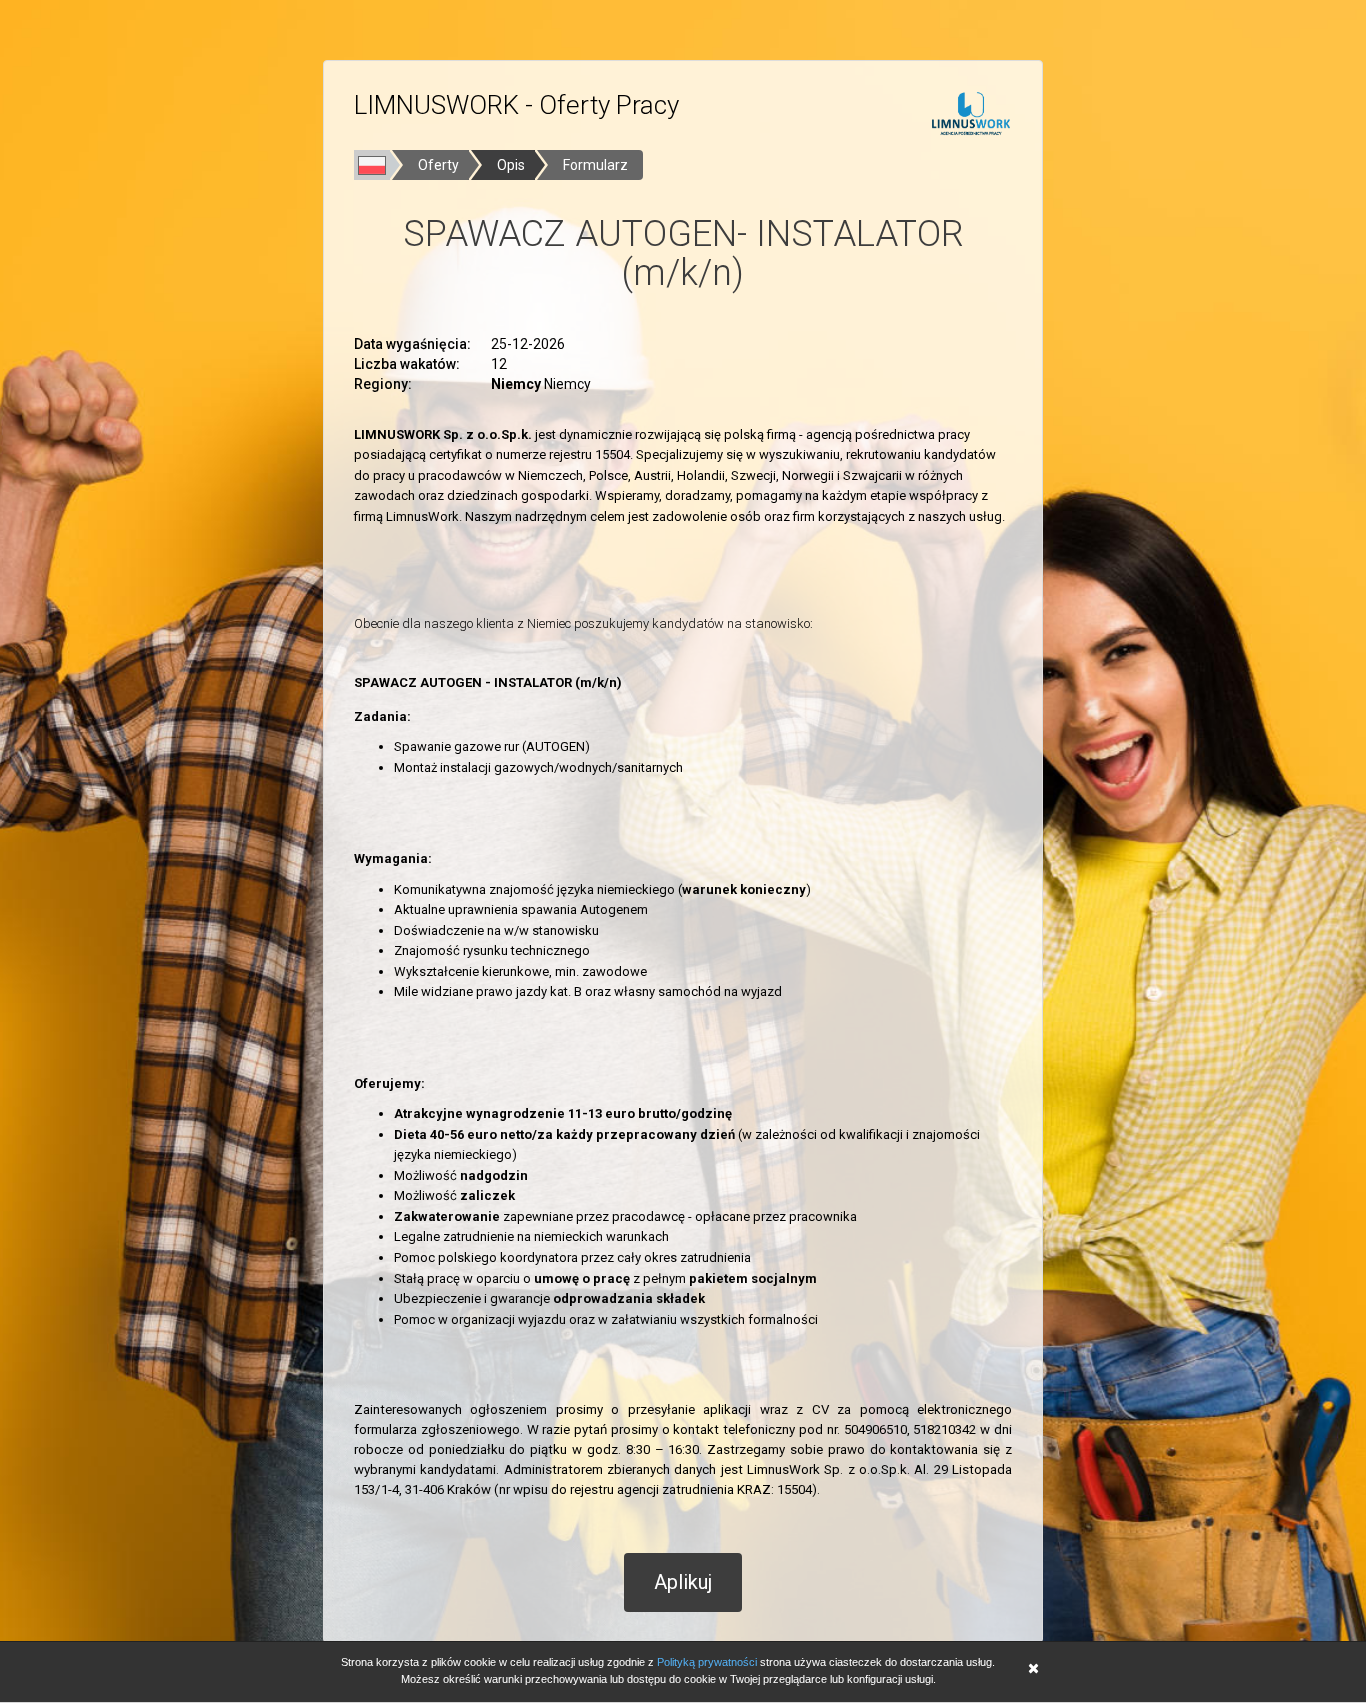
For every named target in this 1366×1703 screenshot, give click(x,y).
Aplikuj (683, 1582)
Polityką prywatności (707, 1662)
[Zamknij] (1033, 1670)
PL (372, 165)
